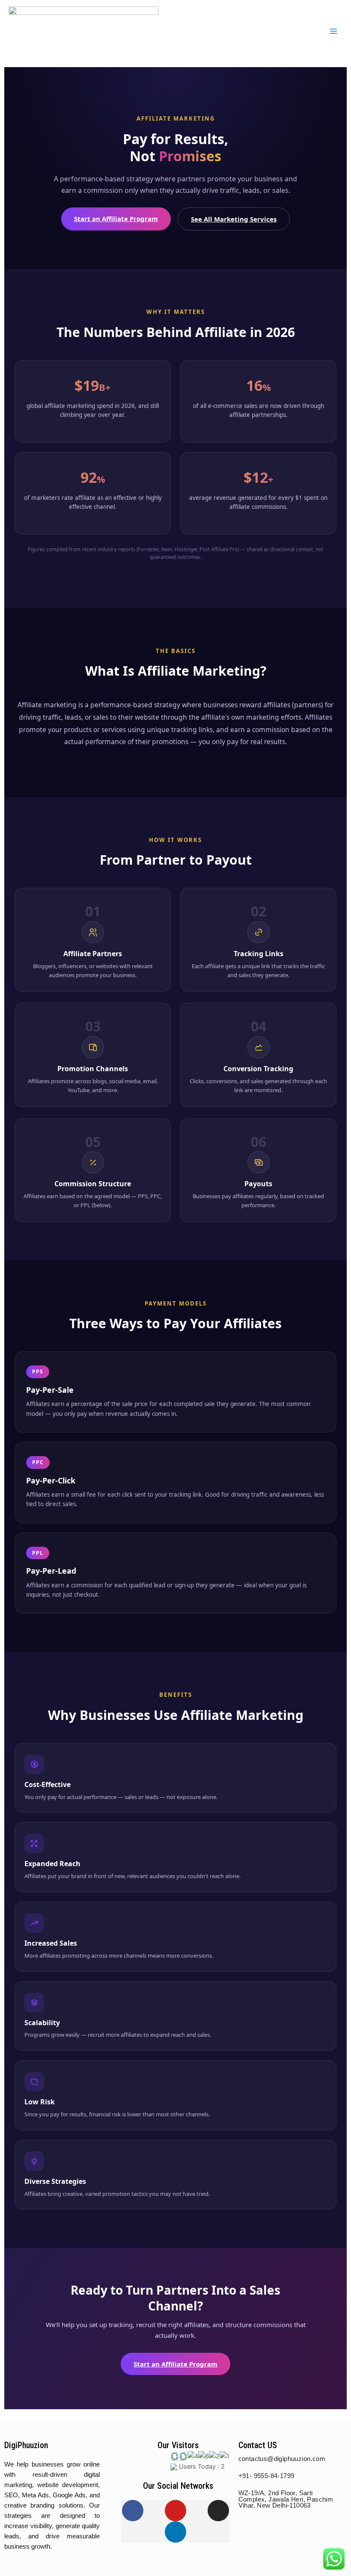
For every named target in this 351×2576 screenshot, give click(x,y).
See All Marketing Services (234, 219)
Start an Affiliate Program (116, 219)
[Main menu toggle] (333, 31)
